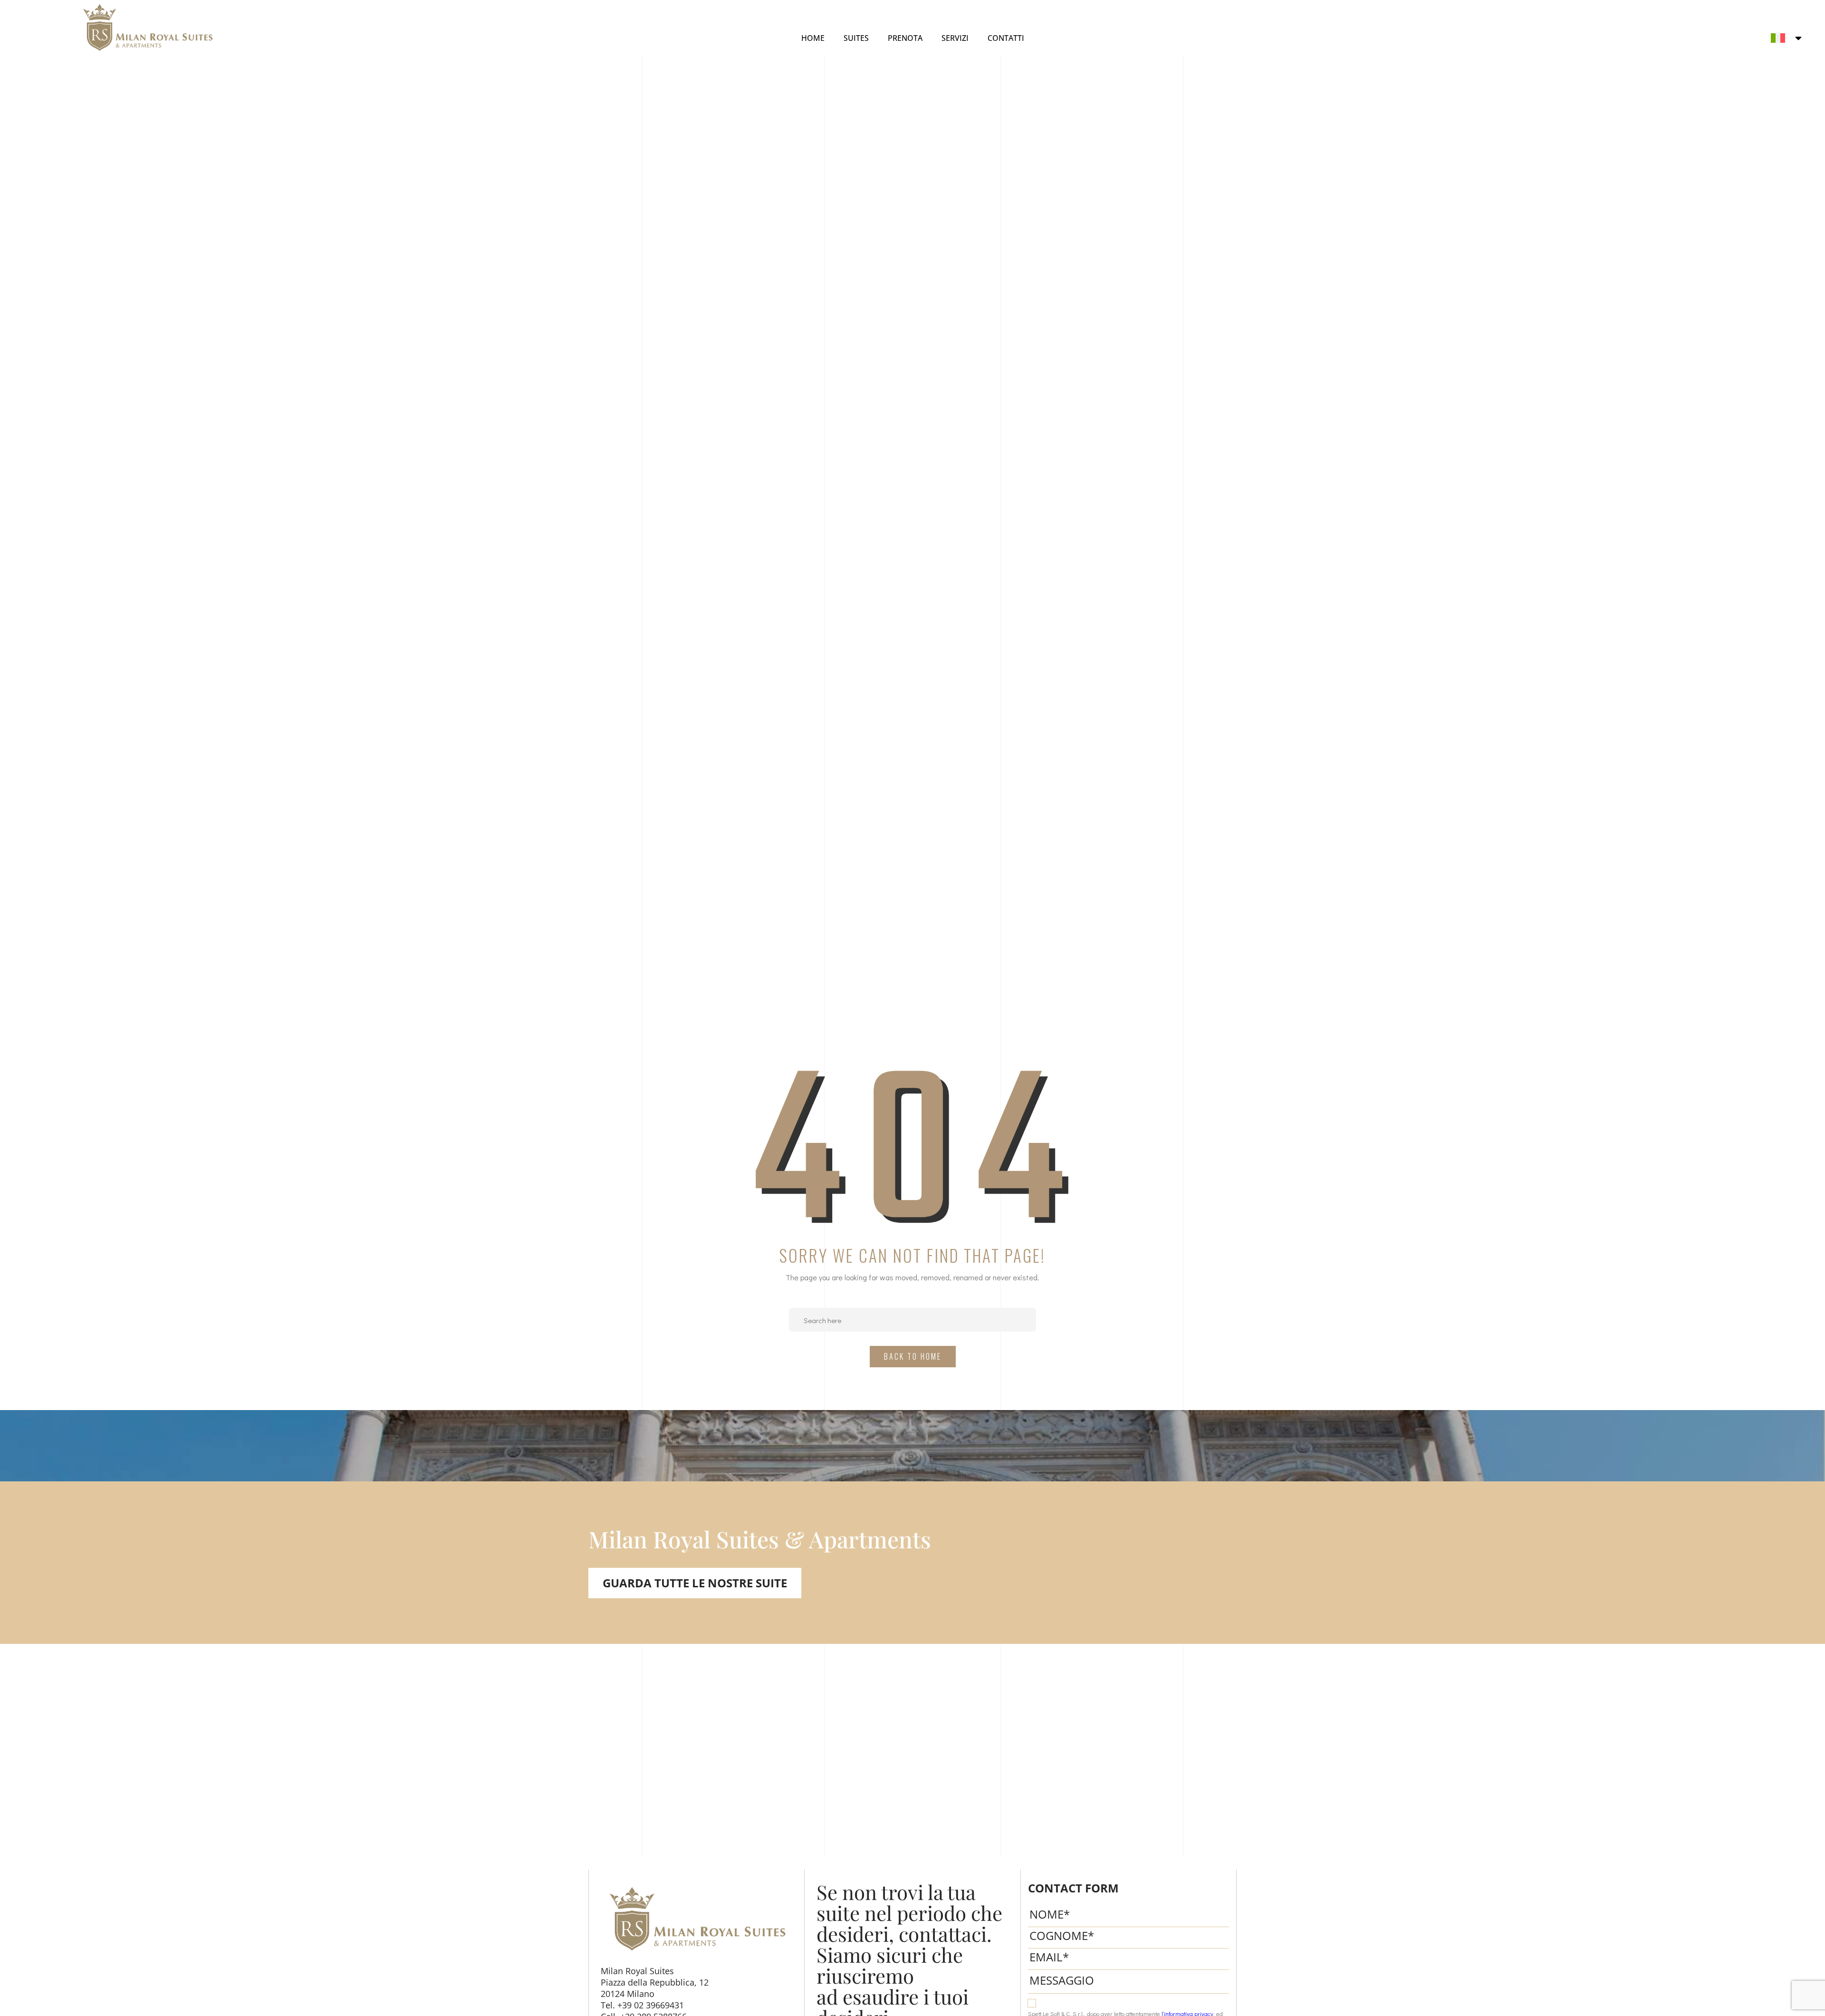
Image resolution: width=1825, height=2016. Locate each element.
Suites (856, 38)
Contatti (1006, 38)
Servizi (955, 38)
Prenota (905, 38)
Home (813, 38)
